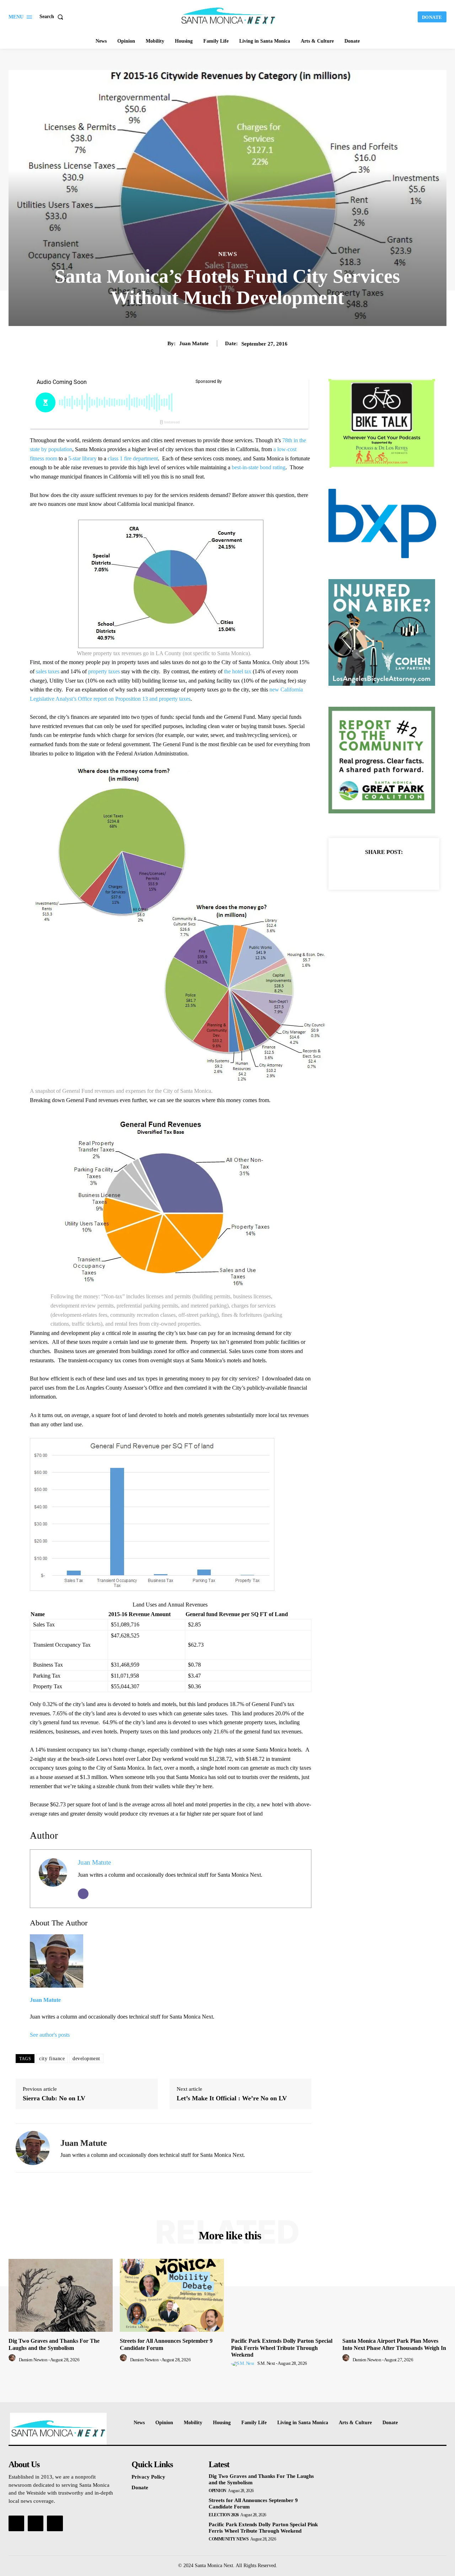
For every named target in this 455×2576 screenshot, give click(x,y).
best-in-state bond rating (259, 467)
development (86, 2059)
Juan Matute (194, 343)
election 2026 (224, 2515)
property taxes (104, 671)
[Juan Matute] (33, 2148)
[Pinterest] (392, 870)
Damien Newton (33, 2360)
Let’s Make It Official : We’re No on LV (232, 2098)
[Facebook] (359, 870)
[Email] (83, 1894)
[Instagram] (36, 2523)
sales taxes (48, 671)
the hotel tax (238, 671)
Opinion (218, 2491)
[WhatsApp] (408, 870)
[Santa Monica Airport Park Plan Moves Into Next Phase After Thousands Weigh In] (394, 2295)
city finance (52, 2059)
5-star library (82, 458)
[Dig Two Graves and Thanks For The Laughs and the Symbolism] (61, 2295)
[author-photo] (13, 2360)
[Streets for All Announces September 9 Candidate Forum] (172, 2295)
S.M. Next (266, 2363)
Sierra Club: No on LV (54, 2098)
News (228, 254)
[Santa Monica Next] (229, 16)
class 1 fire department (133, 458)
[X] (376, 870)
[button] (53, 17)
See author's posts (50, 2035)
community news (229, 2539)
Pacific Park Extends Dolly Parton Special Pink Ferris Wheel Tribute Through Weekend (282, 2348)
